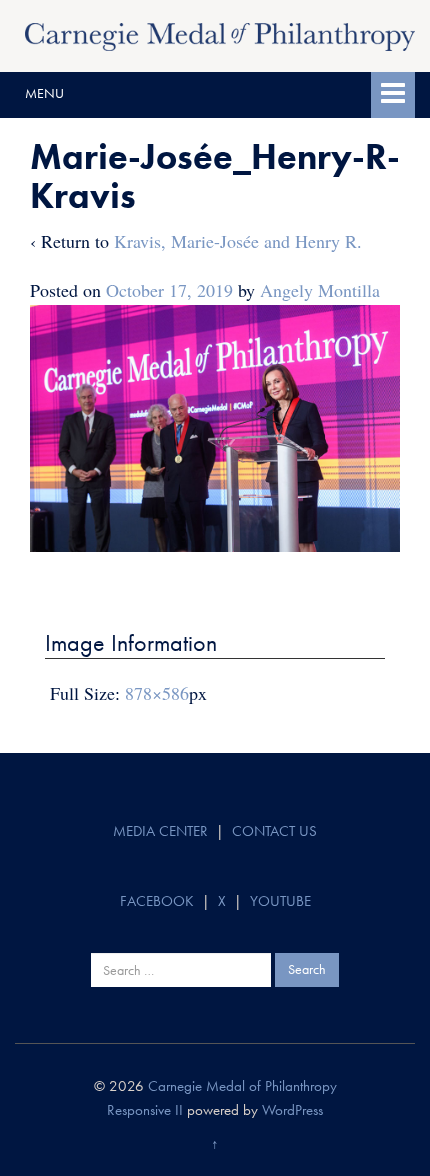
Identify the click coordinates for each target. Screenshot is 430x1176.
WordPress (292, 1110)
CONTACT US (274, 831)
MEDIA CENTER (160, 831)
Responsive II (145, 1110)
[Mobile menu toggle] (393, 95)
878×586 (157, 693)
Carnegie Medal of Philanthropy (242, 1086)
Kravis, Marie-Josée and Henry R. (238, 241)
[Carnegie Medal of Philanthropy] (220, 34)
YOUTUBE (280, 901)
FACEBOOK (157, 901)
